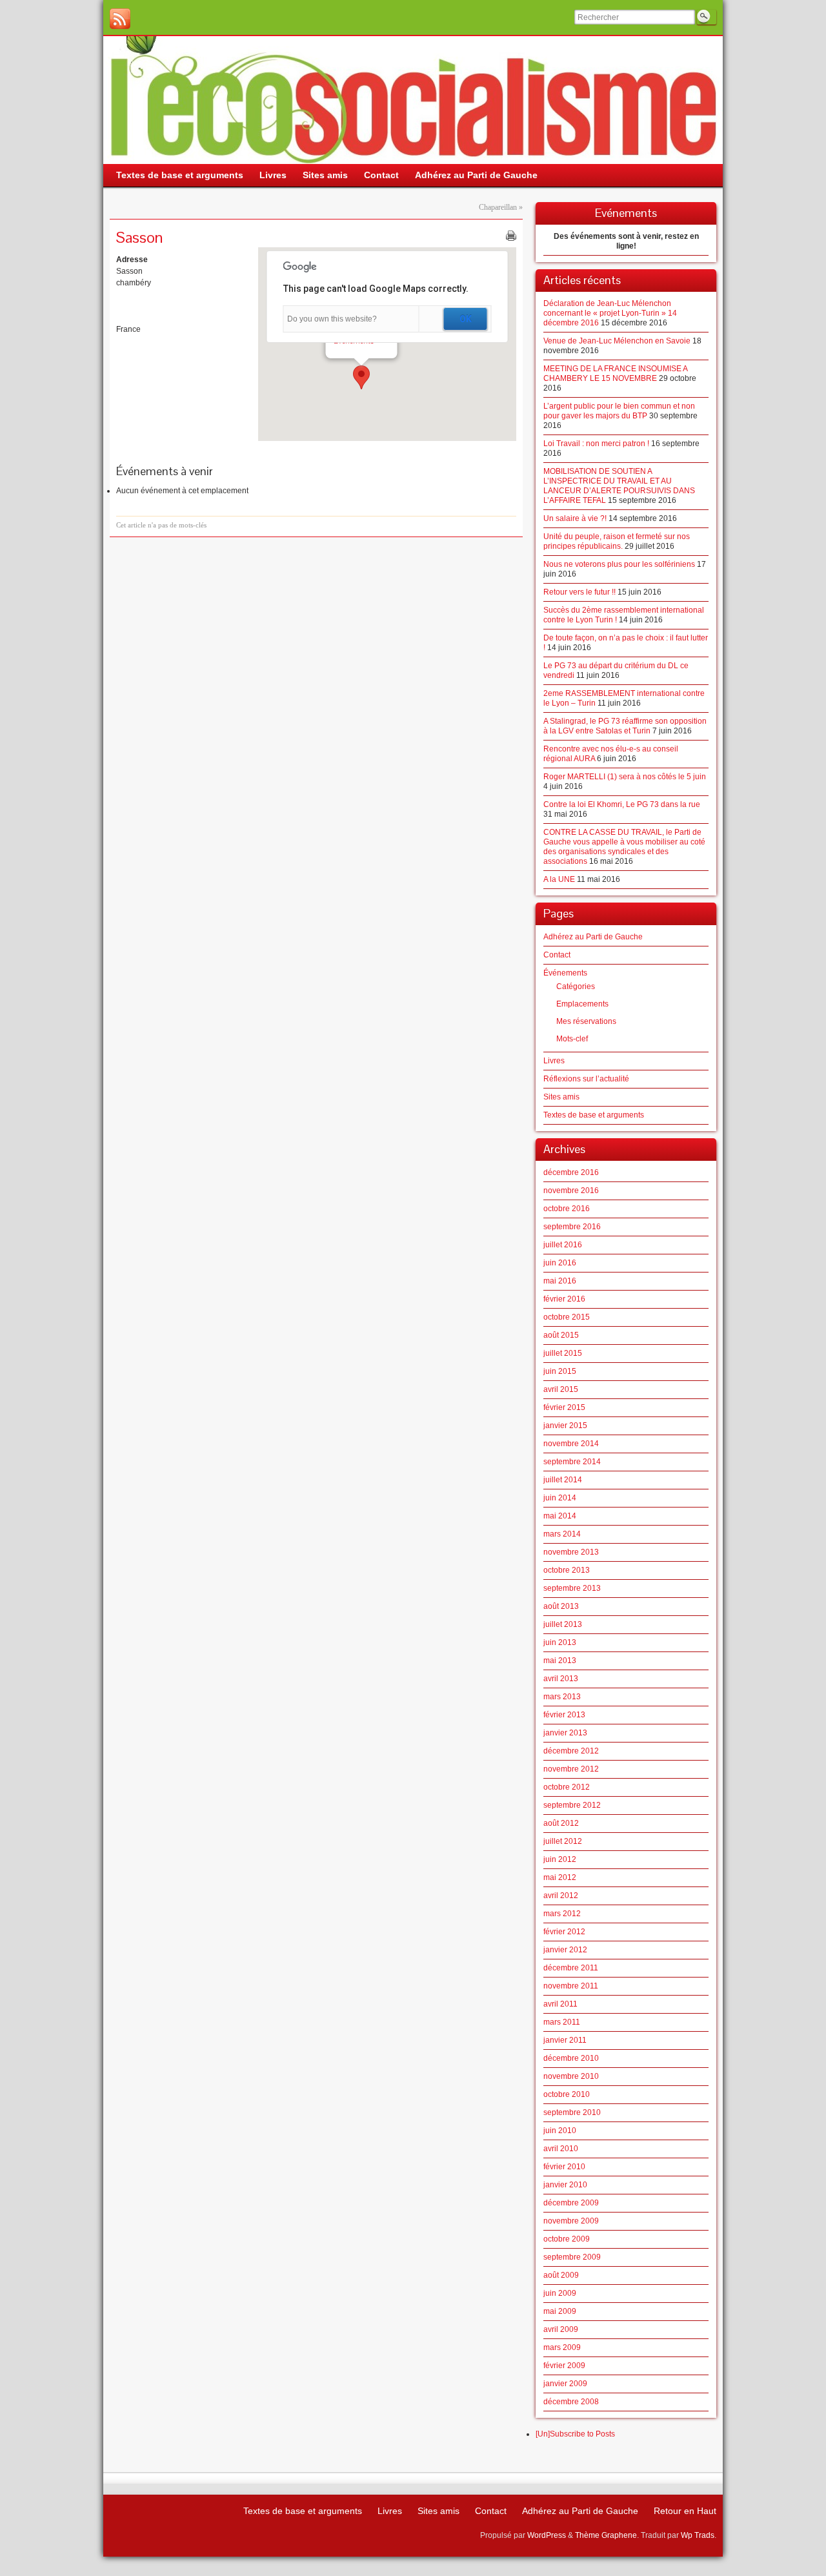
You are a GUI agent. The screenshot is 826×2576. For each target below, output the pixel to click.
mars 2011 (562, 2022)
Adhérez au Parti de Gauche (593, 937)
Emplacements (582, 1004)
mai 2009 (560, 2311)
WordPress (547, 2535)
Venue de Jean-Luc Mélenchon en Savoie (617, 341)
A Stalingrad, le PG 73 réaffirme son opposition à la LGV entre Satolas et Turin (625, 726)
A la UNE (559, 879)
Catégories (576, 986)
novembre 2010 (571, 2076)
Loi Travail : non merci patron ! (596, 444)
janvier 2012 (565, 1950)
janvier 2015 (565, 1426)
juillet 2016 (563, 1245)
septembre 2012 (572, 1805)
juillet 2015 (563, 1353)
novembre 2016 (571, 1191)
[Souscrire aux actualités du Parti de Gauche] (120, 19)
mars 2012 (562, 1914)
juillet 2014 (563, 1480)
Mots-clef (572, 1039)
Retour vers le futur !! (579, 592)
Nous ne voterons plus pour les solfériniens (619, 564)
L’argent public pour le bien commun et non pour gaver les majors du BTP (619, 411)
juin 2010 (560, 2131)
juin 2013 (560, 1642)
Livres (554, 1061)
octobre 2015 (567, 1317)
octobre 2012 (567, 1787)
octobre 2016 (567, 1209)
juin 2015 (560, 1371)
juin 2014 (560, 1498)
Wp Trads (698, 2535)
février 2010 (564, 2167)
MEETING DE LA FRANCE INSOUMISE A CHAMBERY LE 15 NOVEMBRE (615, 373)
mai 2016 (560, 1281)
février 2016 (564, 1299)
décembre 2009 (571, 2203)
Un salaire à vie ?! (575, 518)
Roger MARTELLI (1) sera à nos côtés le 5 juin (625, 777)
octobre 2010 (567, 2094)
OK (466, 319)
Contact (557, 955)
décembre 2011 (571, 1968)
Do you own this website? (332, 319)
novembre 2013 (571, 1552)
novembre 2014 (571, 1444)
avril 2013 (561, 1679)
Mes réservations (586, 1021)
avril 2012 (561, 1896)
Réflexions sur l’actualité (586, 1079)
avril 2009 (561, 2329)
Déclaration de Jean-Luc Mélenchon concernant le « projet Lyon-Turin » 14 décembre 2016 (610, 313)
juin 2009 (560, 2293)
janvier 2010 (565, 2185)
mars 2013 (562, 1697)
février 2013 (564, 1715)
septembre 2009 (572, 2257)
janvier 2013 (565, 1733)
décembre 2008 (571, 2402)
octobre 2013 (567, 1570)
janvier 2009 (565, 2384)
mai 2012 (560, 1877)
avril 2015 (561, 1389)
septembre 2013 (572, 1588)
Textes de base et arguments (594, 1115)
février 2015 (564, 1407)
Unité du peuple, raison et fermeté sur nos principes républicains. (617, 541)
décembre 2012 (571, 1751)
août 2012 (561, 1823)
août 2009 (561, 2275)
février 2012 (564, 1932)
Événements (565, 973)
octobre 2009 (567, 2239)
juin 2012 (560, 1859)
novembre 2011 (571, 1986)
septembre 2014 (572, 1462)
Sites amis (561, 1097)
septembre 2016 (572, 1227)
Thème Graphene (606, 2535)
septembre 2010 (572, 2112)
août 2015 (561, 1335)
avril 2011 (560, 2004)
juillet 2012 (563, 1841)
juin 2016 (560, 1263)
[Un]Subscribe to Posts (575, 2434)
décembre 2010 (571, 2058)
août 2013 (561, 1606)
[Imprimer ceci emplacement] (511, 236)
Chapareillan (498, 207)
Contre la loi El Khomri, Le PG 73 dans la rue (622, 804)
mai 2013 (560, 1661)
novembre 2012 (571, 1769)
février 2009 (564, 2366)
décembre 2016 (571, 1172)
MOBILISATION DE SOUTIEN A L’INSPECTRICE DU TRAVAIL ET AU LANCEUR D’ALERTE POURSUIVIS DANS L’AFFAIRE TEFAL (619, 486)
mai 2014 (560, 1516)
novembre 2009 (571, 2221)
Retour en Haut (685, 2511)
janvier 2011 (565, 2040)
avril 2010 (561, 2149)
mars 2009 (562, 2347)
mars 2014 (562, 1534)
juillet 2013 (563, 1624)
